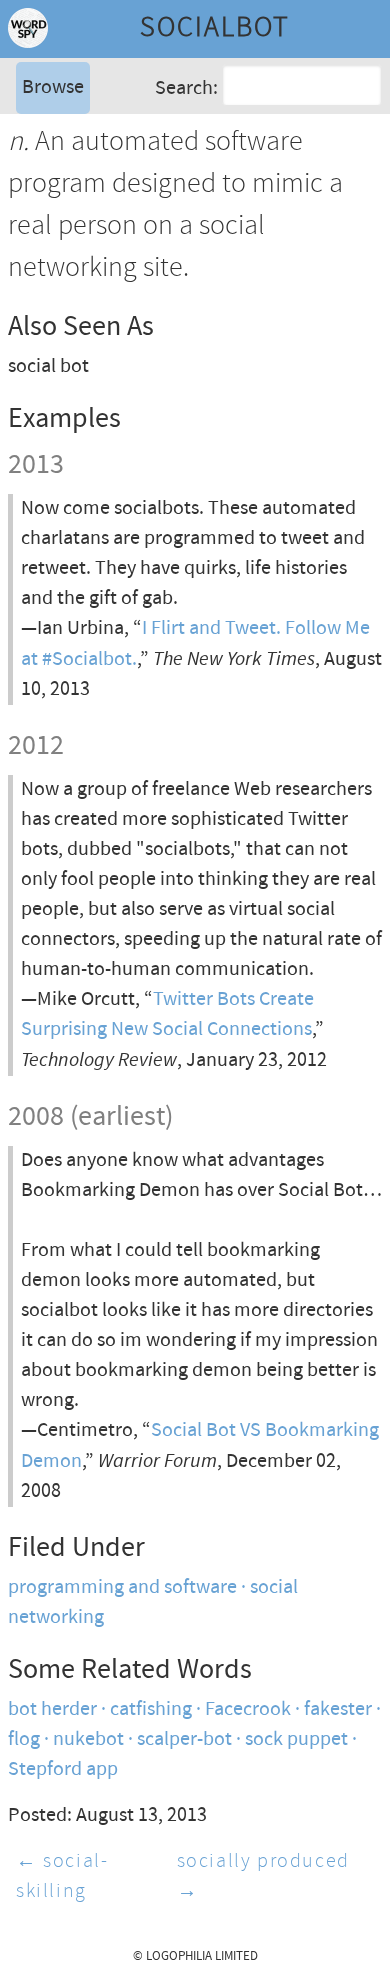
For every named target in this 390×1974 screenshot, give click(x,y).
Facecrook (248, 1709)
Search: (186, 87)
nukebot (88, 1739)
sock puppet (296, 1739)
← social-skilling (62, 1876)
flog (24, 1739)
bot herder (52, 1709)
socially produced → (263, 1876)
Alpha (44, 134)
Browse (53, 87)
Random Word (80, 194)
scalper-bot (184, 1739)
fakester (338, 1709)
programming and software (122, 1587)
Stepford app (63, 1769)
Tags (39, 164)
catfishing (151, 1709)
